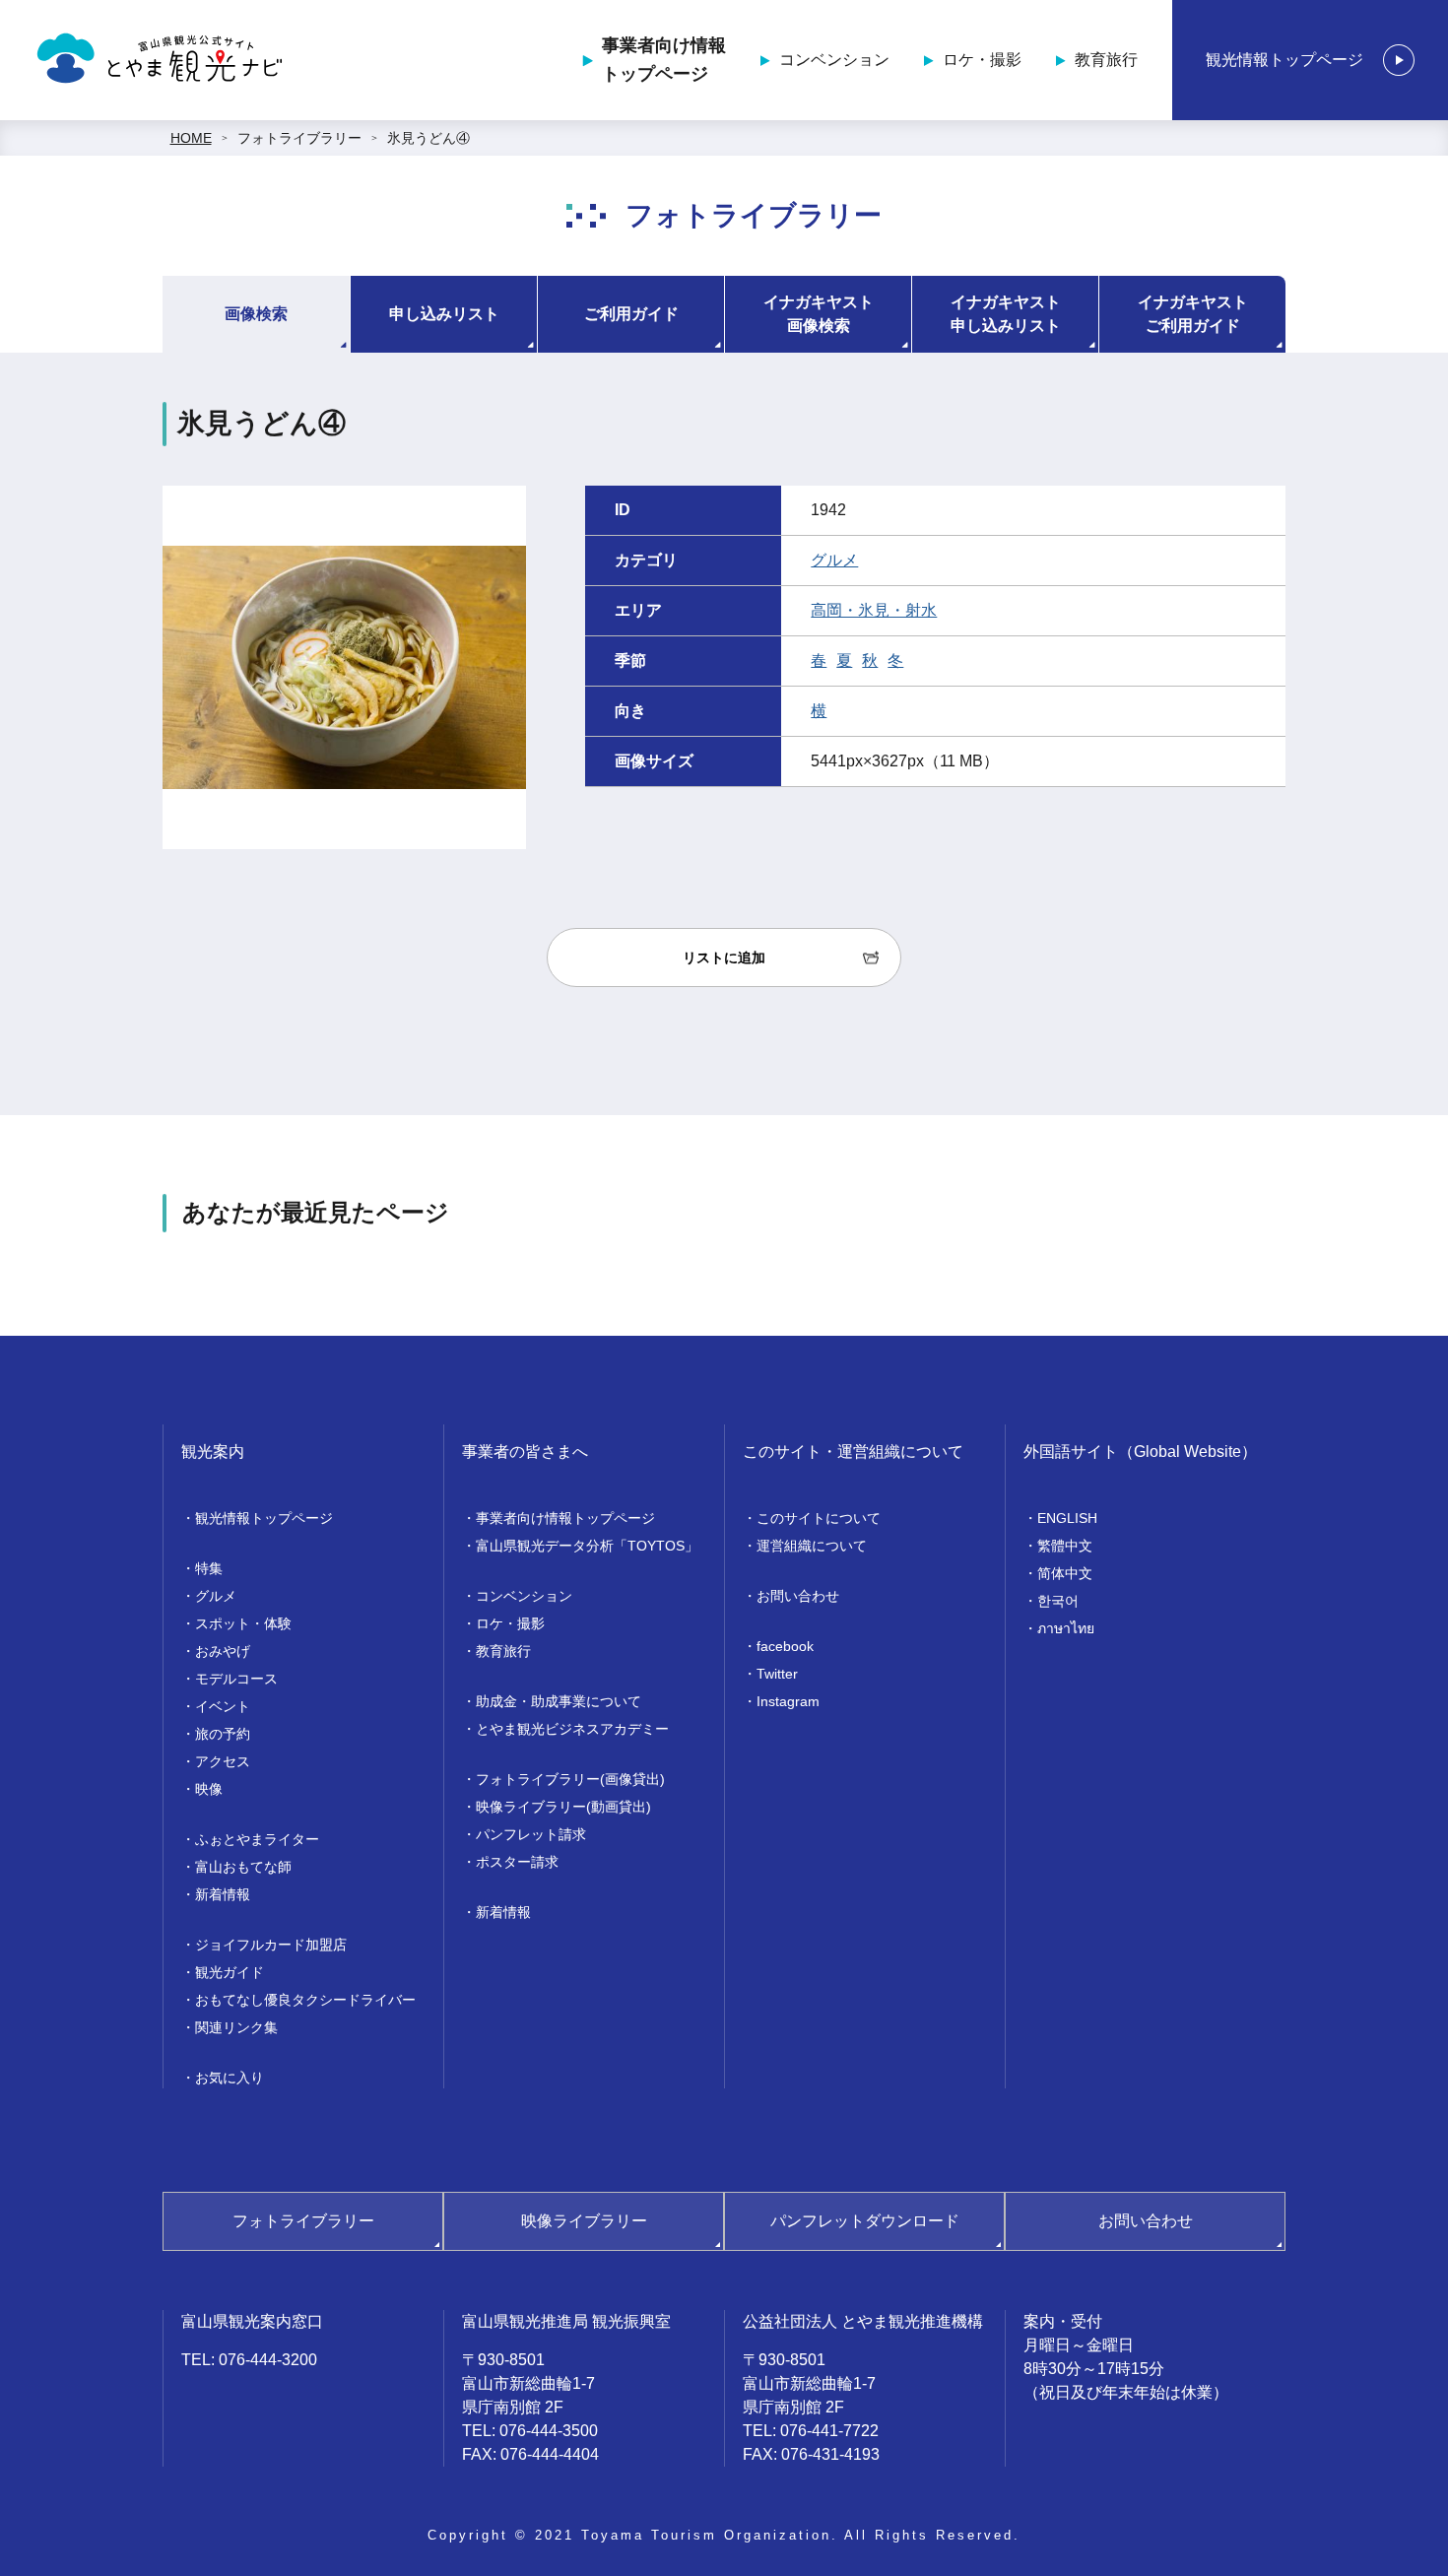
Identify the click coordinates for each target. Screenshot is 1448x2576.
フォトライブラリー (299, 138)
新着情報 (223, 1894)
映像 (209, 1789)
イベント (223, 1706)
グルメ (834, 560)
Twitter (777, 1674)
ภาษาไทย (1066, 1628)
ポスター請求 (517, 1862)
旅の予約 (223, 1734)
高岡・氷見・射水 (874, 610)
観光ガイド (230, 1972)
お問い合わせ (798, 1596)
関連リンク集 (236, 2027)
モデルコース (236, 1679)
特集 (209, 1568)
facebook (785, 1646)
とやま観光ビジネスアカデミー (572, 1729)
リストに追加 (724, 958)
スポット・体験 (243, 1623)
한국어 (1058, 1601)
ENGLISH (1067, 1518)
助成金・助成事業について (559, 1701)
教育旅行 (1106, 60)
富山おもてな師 (243, 1867)
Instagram (788, 1701)
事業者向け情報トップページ (664, 60)
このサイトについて (819, 1518)
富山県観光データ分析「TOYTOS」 (587, 1546)
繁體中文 (1065, 1546)
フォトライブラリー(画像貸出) (570, 1779)
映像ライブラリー (584, 2221)
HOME (191, 138)
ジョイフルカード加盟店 (271, 1945)
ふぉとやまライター (257, 1839)
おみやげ (223, 1651)
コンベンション (834, 60)
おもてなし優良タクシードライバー (305, 2000)
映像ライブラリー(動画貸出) (563, 1807)
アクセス (223, 1761)
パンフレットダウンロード (865, 2221)
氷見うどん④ (428, 138)
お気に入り (230, 2078)
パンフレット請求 (531, 1834)
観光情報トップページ (1284, 60)
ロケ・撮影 (982, 60)
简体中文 (1065, 1573)
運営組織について (812, 1546)
